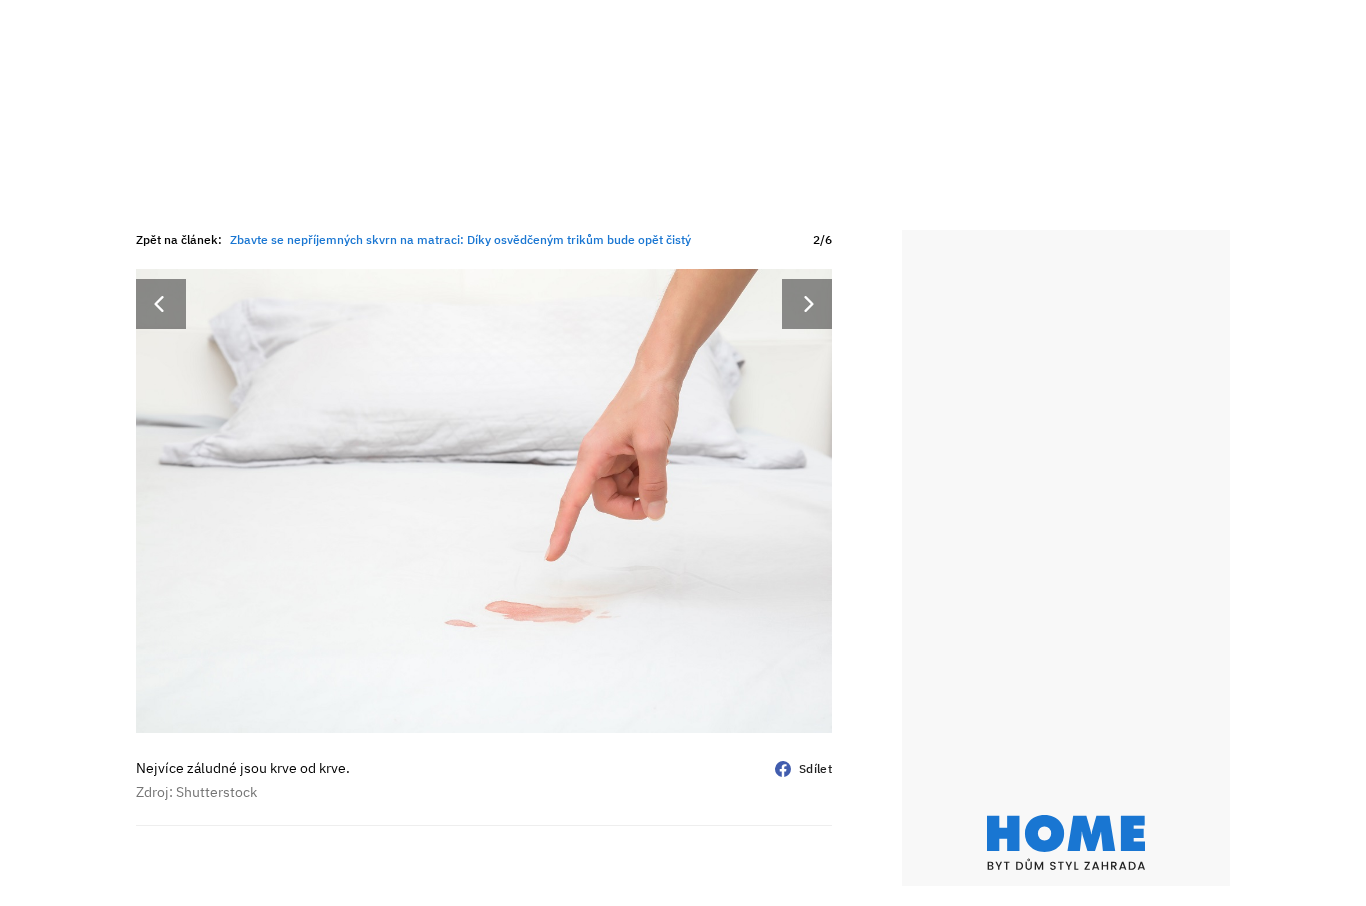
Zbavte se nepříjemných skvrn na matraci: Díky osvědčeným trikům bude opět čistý (460, 239)
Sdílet (815, 768)
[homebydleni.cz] (1066, 842)
